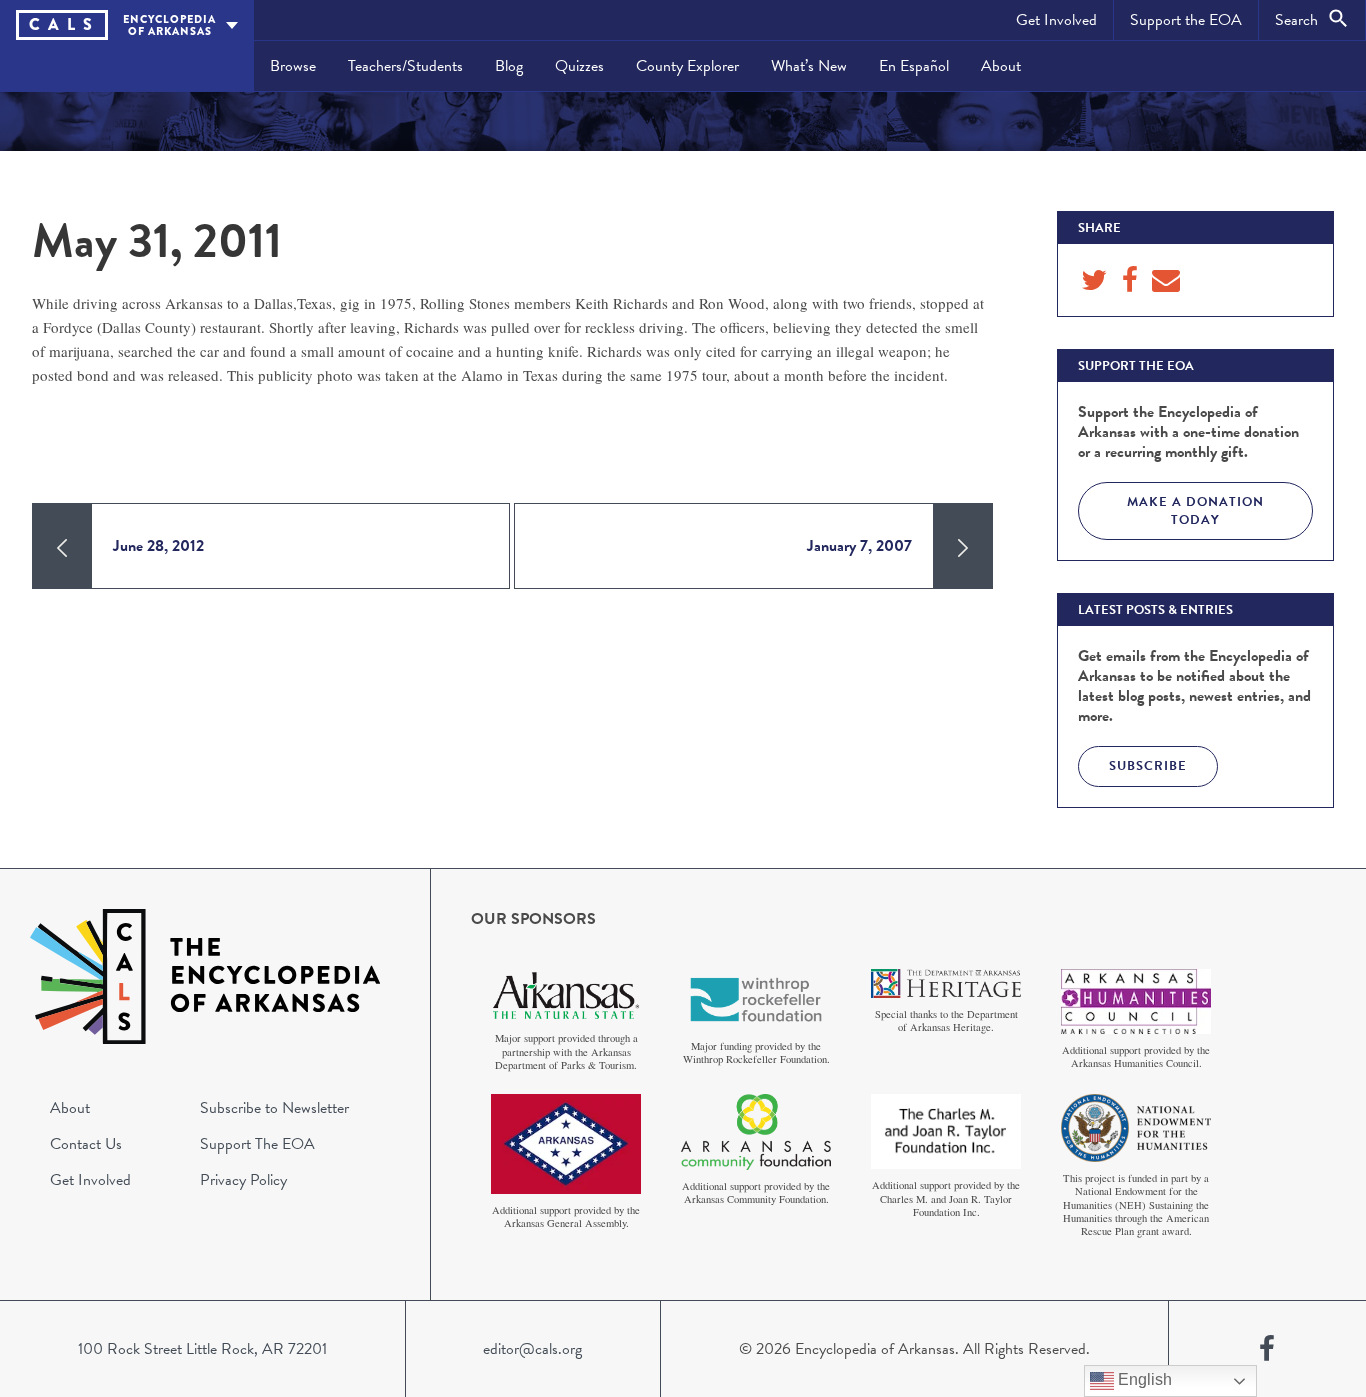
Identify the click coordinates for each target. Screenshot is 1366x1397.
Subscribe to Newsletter (274, 1108)
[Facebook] (1267, 1349)
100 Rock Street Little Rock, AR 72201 (202, 1349)
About (1001, 66)
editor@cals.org (532, 1349)
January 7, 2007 (859, 546)
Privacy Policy (243, 1180)
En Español (914, 66)
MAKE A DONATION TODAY (1195, 511)
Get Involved (1056, 20)
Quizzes (579, 66)
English (1143, 1379)
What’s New (809, 66)
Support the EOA (1186, 20)
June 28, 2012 (158, 546)
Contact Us (86, 1144)
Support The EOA (257, 1144)
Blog (509, 66)
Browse (293, 66)
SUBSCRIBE (1148, 766)
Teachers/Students (405, 66)
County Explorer (687, 66)
